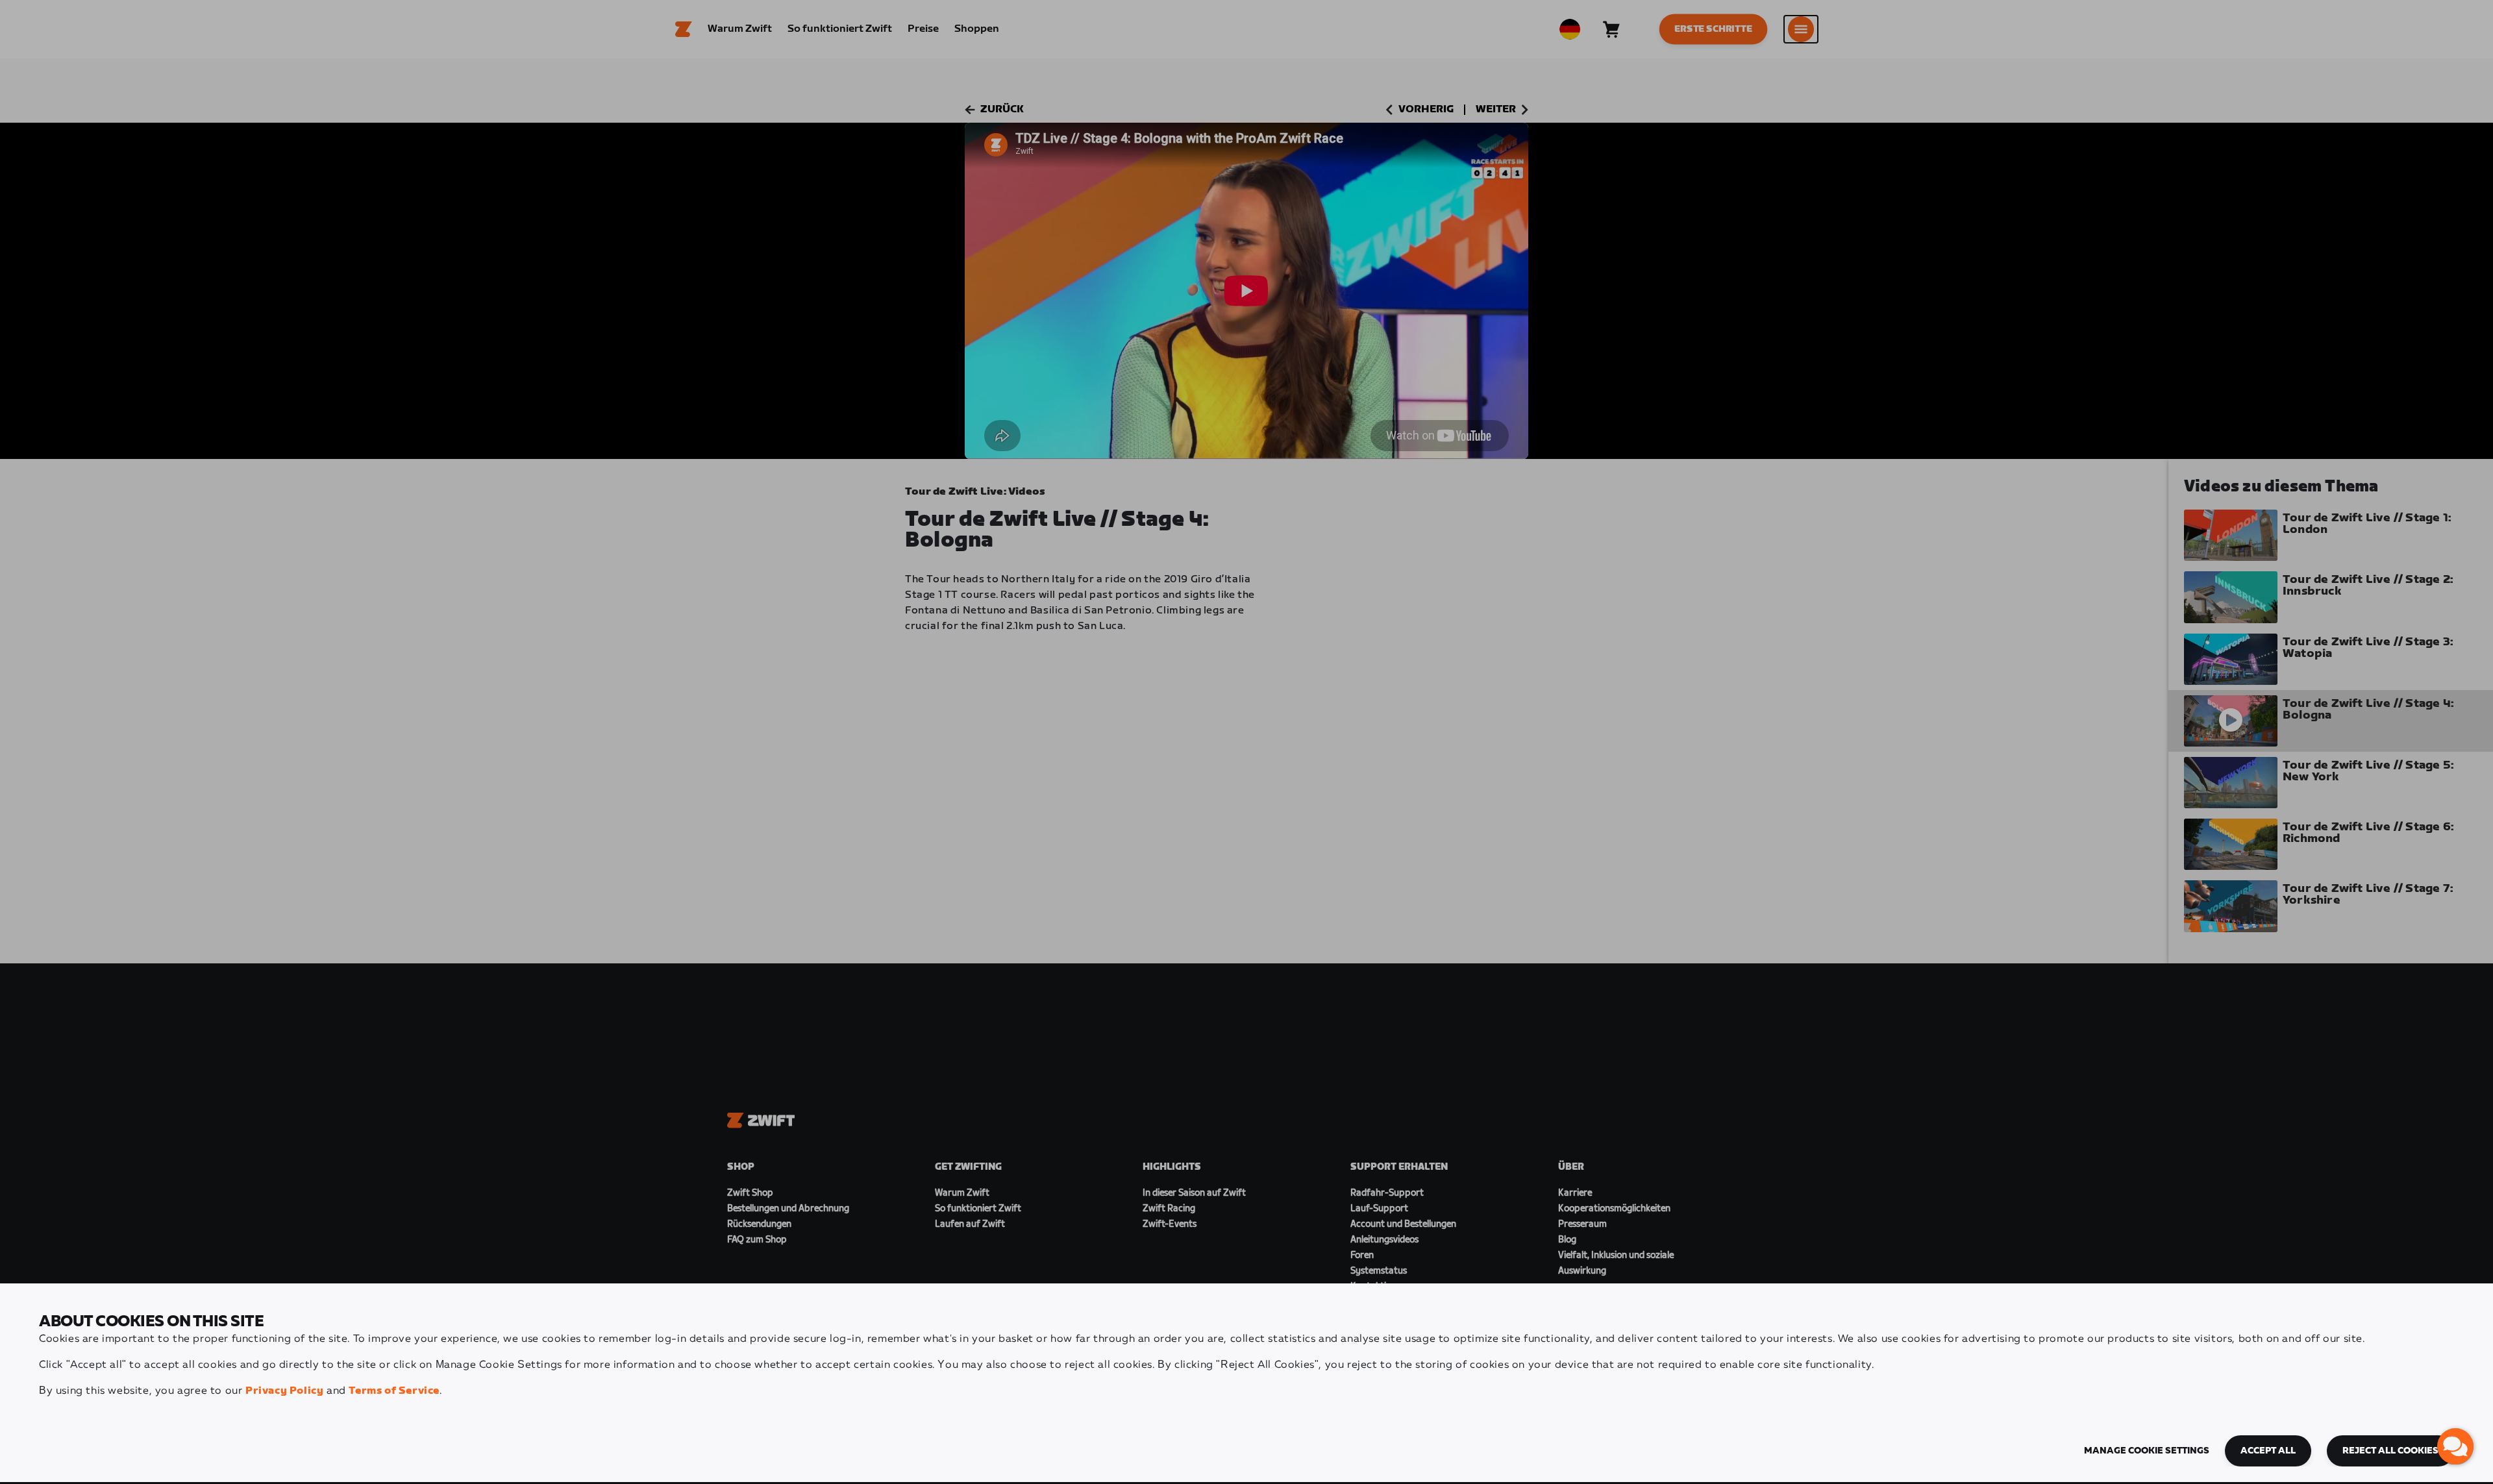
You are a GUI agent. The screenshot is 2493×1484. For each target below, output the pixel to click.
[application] (2455, 1446)
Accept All (2268, 1451)
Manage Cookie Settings (2147, 1451)
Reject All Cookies (2390, 1451)
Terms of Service (394, 1391)
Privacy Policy (284, 1391)
